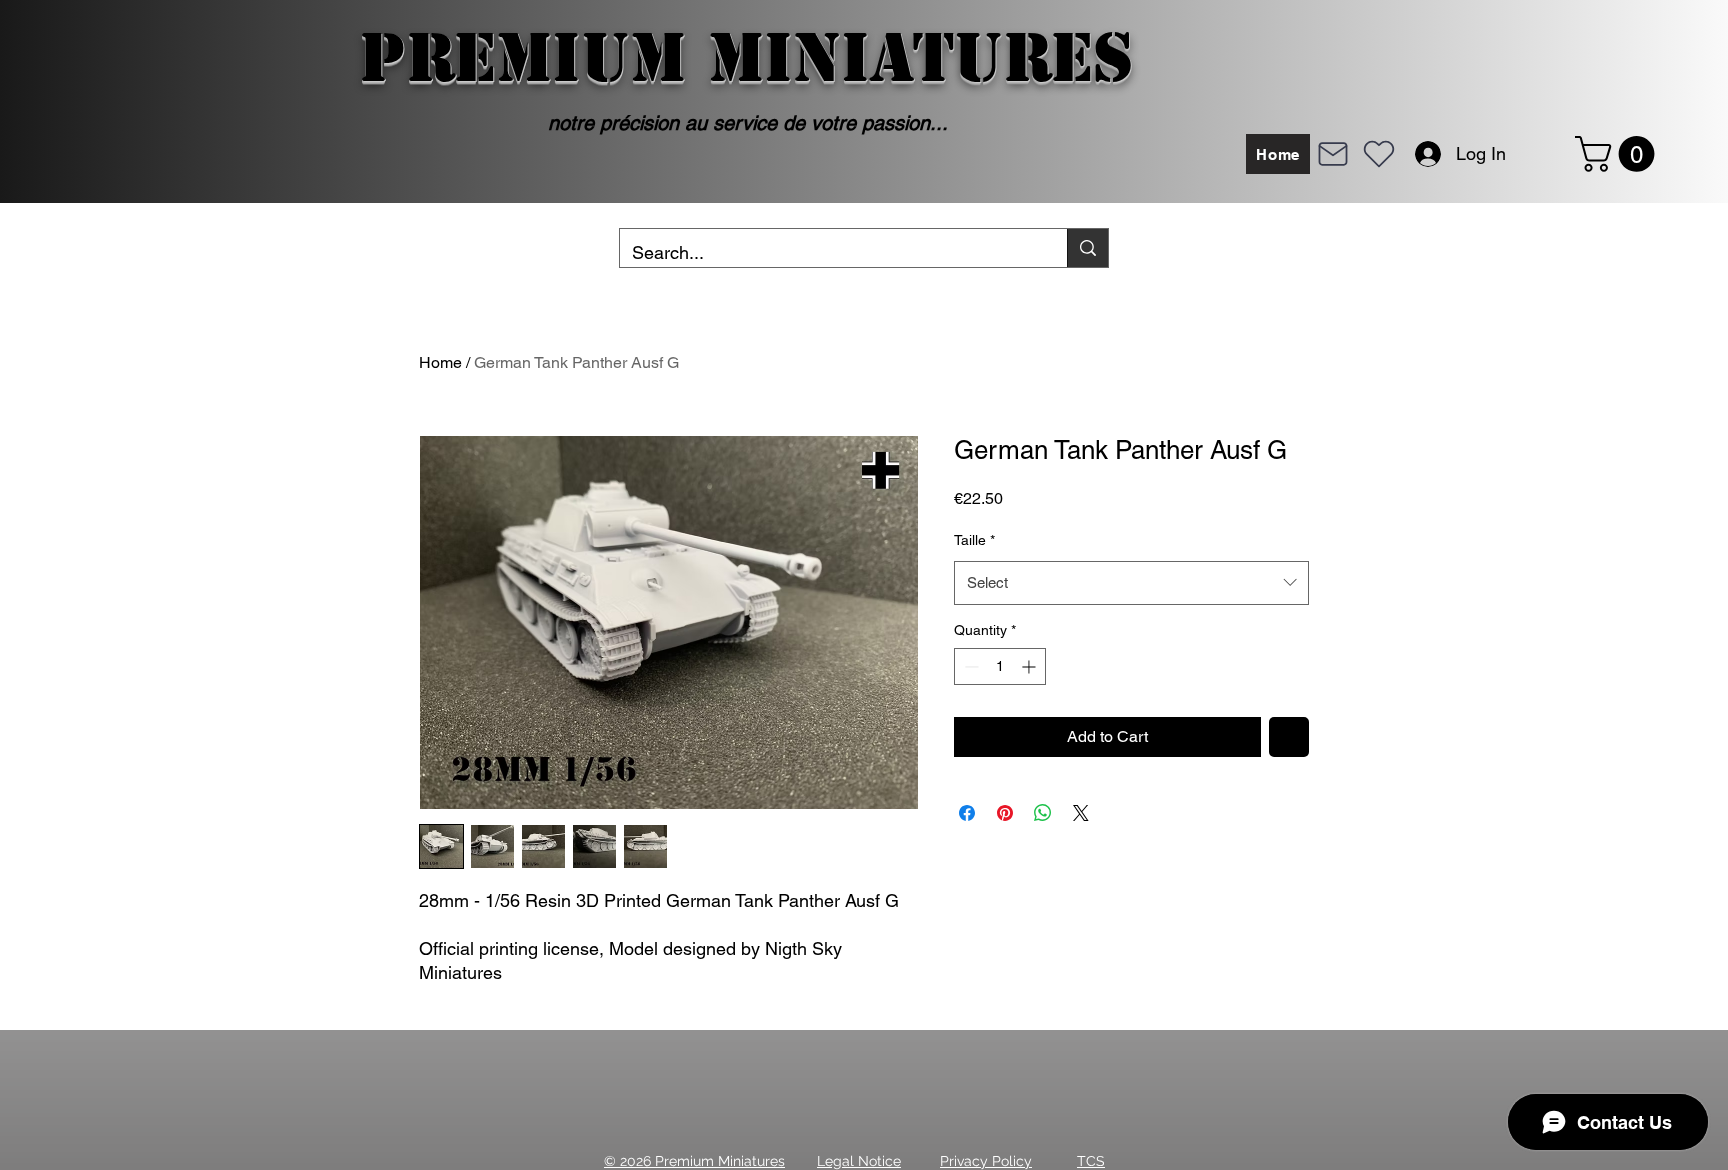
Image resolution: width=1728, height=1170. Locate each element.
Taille (974, 540)
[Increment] (1030, 666)
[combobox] (1131, 583)
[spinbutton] (1000, 666)
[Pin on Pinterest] (1005, 813)
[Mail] (1333, 154)
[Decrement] (969, 666)
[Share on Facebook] (967, 813)
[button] (1619, 154)
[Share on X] (1081, 813)
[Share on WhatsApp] (1043, 813)
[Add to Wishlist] (1289, 737)
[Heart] (1379, 154)
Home (440, 362)
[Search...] (1087, 248)
